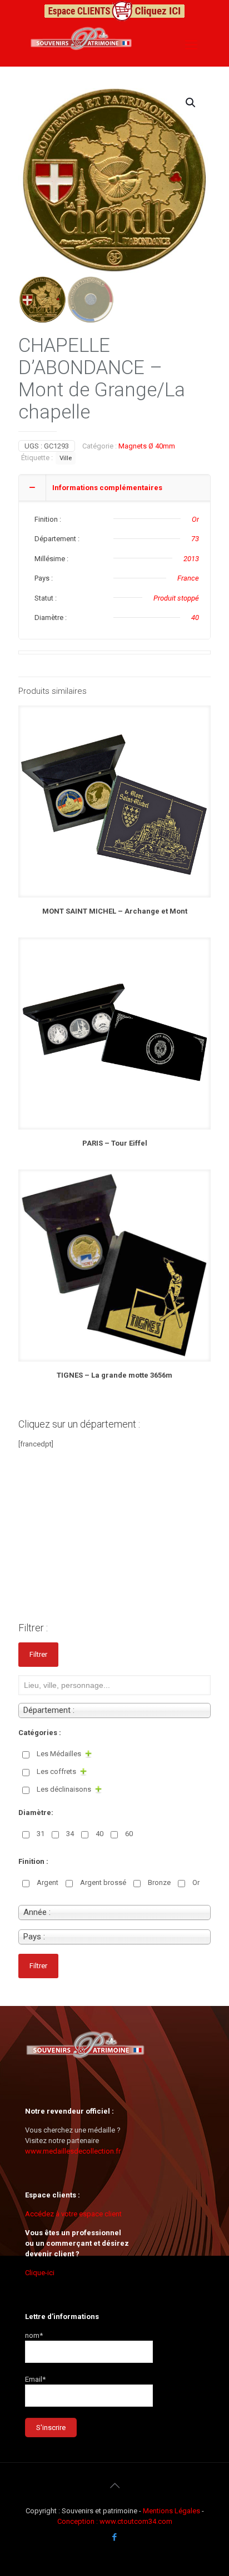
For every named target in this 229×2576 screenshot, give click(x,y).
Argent (48, 1882)
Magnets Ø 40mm (147, 446)
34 (70, 1834)
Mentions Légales (172, 2511)
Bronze (159, 1882)
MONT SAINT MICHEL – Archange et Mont (115, 911)
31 (41, 1834)
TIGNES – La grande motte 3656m (114, 1375)
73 (195, 539)
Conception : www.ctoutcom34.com (115, 2521)
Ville (66, 458)
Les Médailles (59, 1754)
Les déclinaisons (64, 1789)
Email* (35, 2379)
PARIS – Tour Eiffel (115, 1143)
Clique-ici (40, 2273)
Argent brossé (103, 1882)
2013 (191, 559)
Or (195, 519)
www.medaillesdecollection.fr (73, 2151)
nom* (34, 2335)
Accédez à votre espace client (73, 2214)
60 (129, 1834)
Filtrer (38, 1654)
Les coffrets (56, 1771)
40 (195, 617)
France (188, 578)
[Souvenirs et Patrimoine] (81, 57)
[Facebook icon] (115, 2537)
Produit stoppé (176, 598)
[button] (191, 103)
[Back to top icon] (114, 2486)
